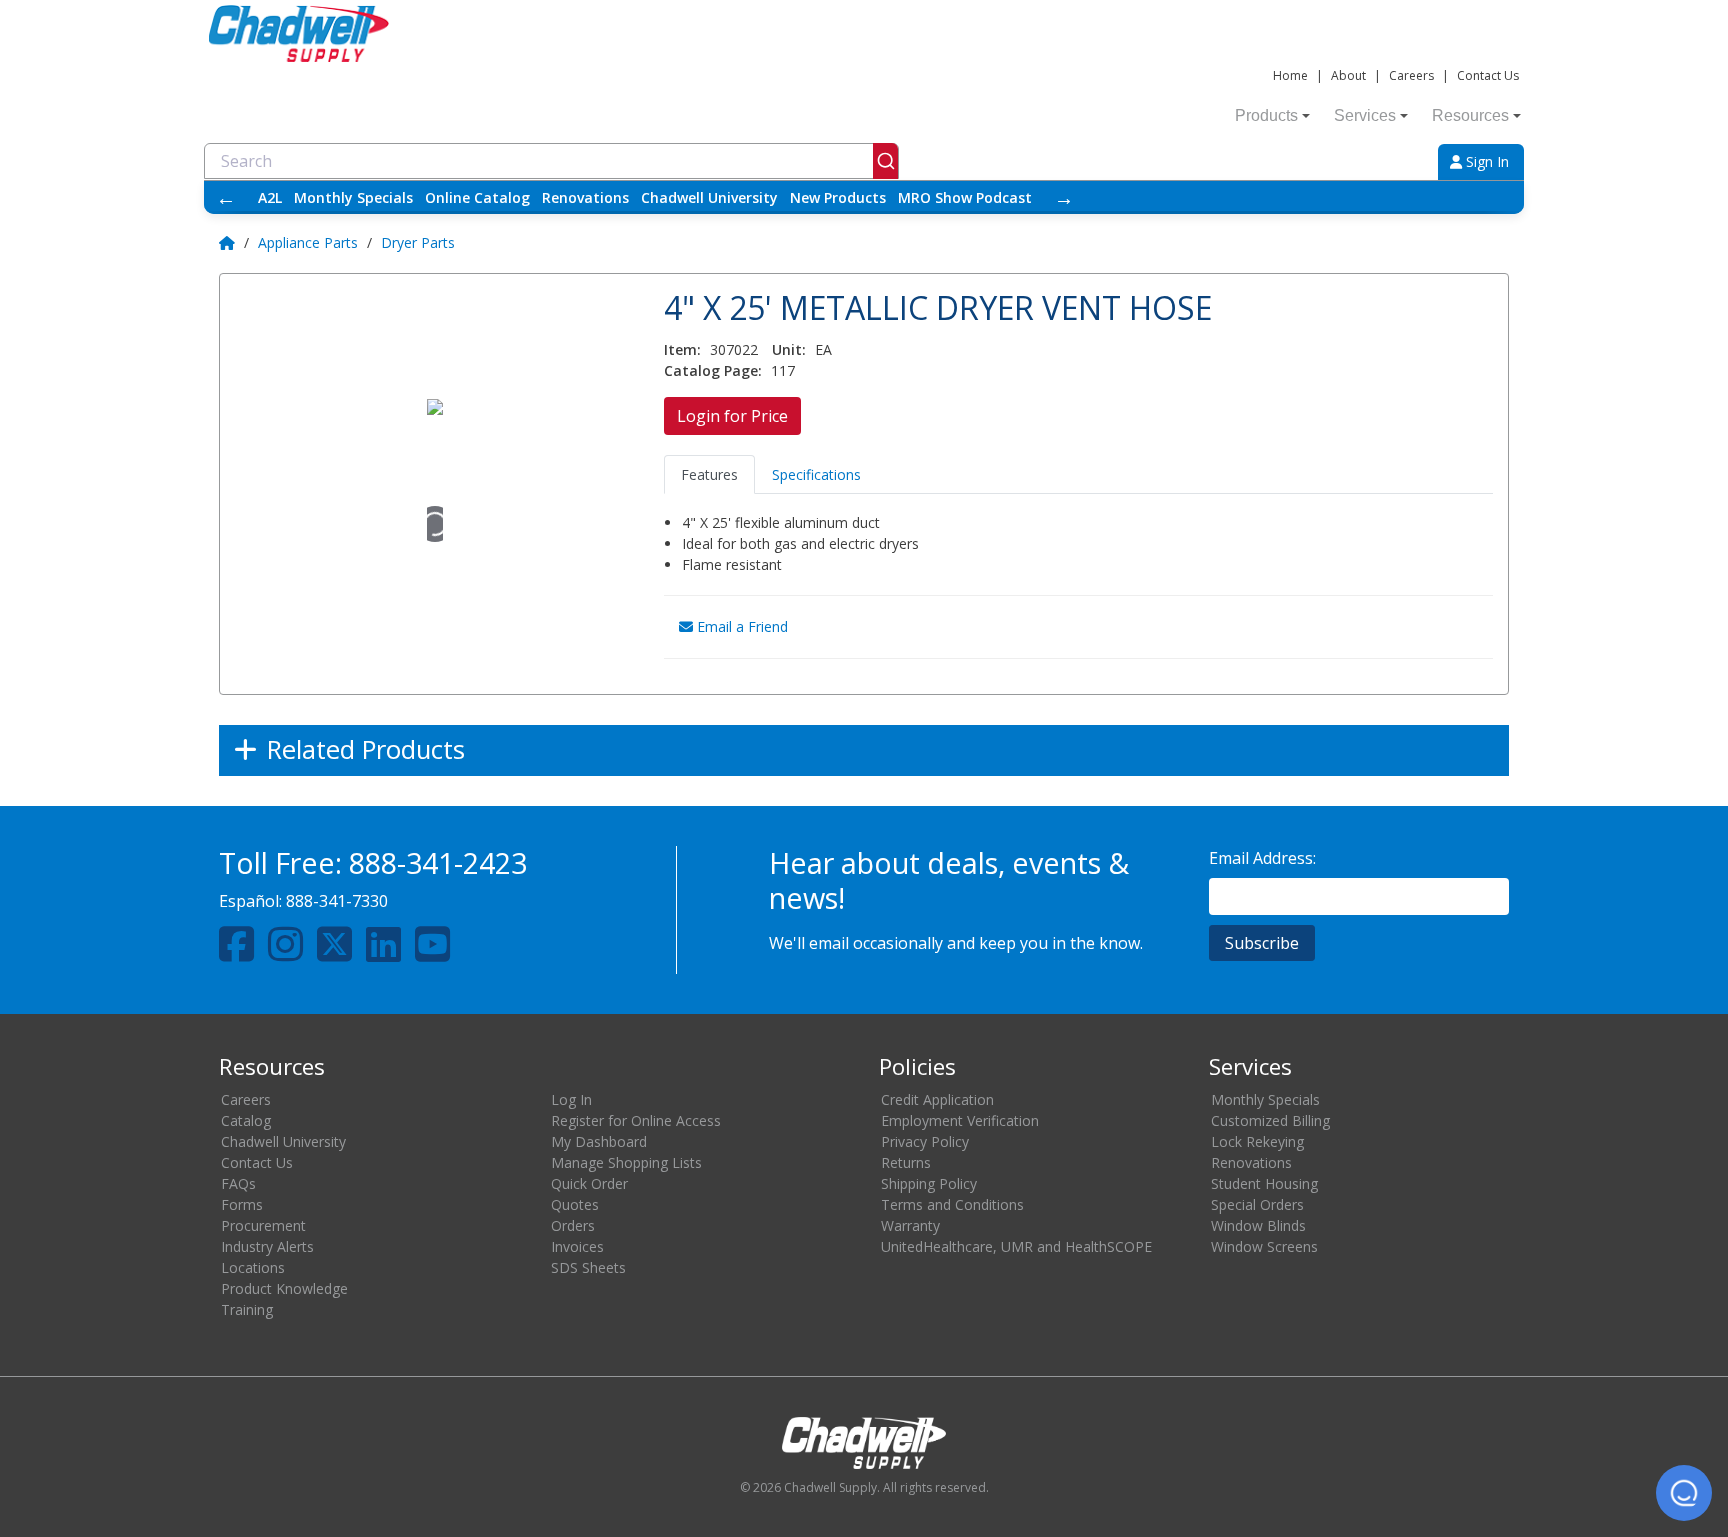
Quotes (575, 1204)
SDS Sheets (588, 1267)
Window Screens (1264, 1246)
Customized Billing (1270, 1120)
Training (247, 1309)
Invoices (577, 1246)
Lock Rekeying (1257, 1141)
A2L (270, 197)
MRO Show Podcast (965, 197)
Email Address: (1262, 858)
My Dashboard (599, 1141)
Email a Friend (740, 626)
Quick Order (589, 1183)
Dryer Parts (418, 242)
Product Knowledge (284, 1288)
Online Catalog (477, 197)
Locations (253, 1267)
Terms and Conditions (952, 1204)
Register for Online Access (636, 1120)
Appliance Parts (308, 242)
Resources (1470, 115)
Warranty (910, 1225)
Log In (571, 1099)
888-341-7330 (337, 901)
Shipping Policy (929, 1183)
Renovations (585, 197)
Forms (242, 1204)
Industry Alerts (267, 1246)
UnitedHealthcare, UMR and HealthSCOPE (1016, 1246)
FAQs (238, 1183)
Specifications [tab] (816, 474)
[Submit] (885, 161)
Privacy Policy (925, 1141)
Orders (573, 1225)
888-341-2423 (438, 862)
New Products (838, 197)
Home (1290, 75)
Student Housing (1264, 1183)
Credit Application (937, 1099)
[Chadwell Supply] (299, 31)
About (1348, 75)
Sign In (1485, 161)
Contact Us (1488, 75)
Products (1266, 115)
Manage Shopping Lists (626, 1162)
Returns (906, 1162)
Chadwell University (709, 197)
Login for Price (732, 416)
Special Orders (1257, 1204)
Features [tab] (709, 474)
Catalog (246, 1120)
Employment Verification (960, 1120)
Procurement (263, 1225)
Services (1365, 115)
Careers (1411, 75)
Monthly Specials (353, 197)
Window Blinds (1258, 1225)
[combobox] (551, 161)
